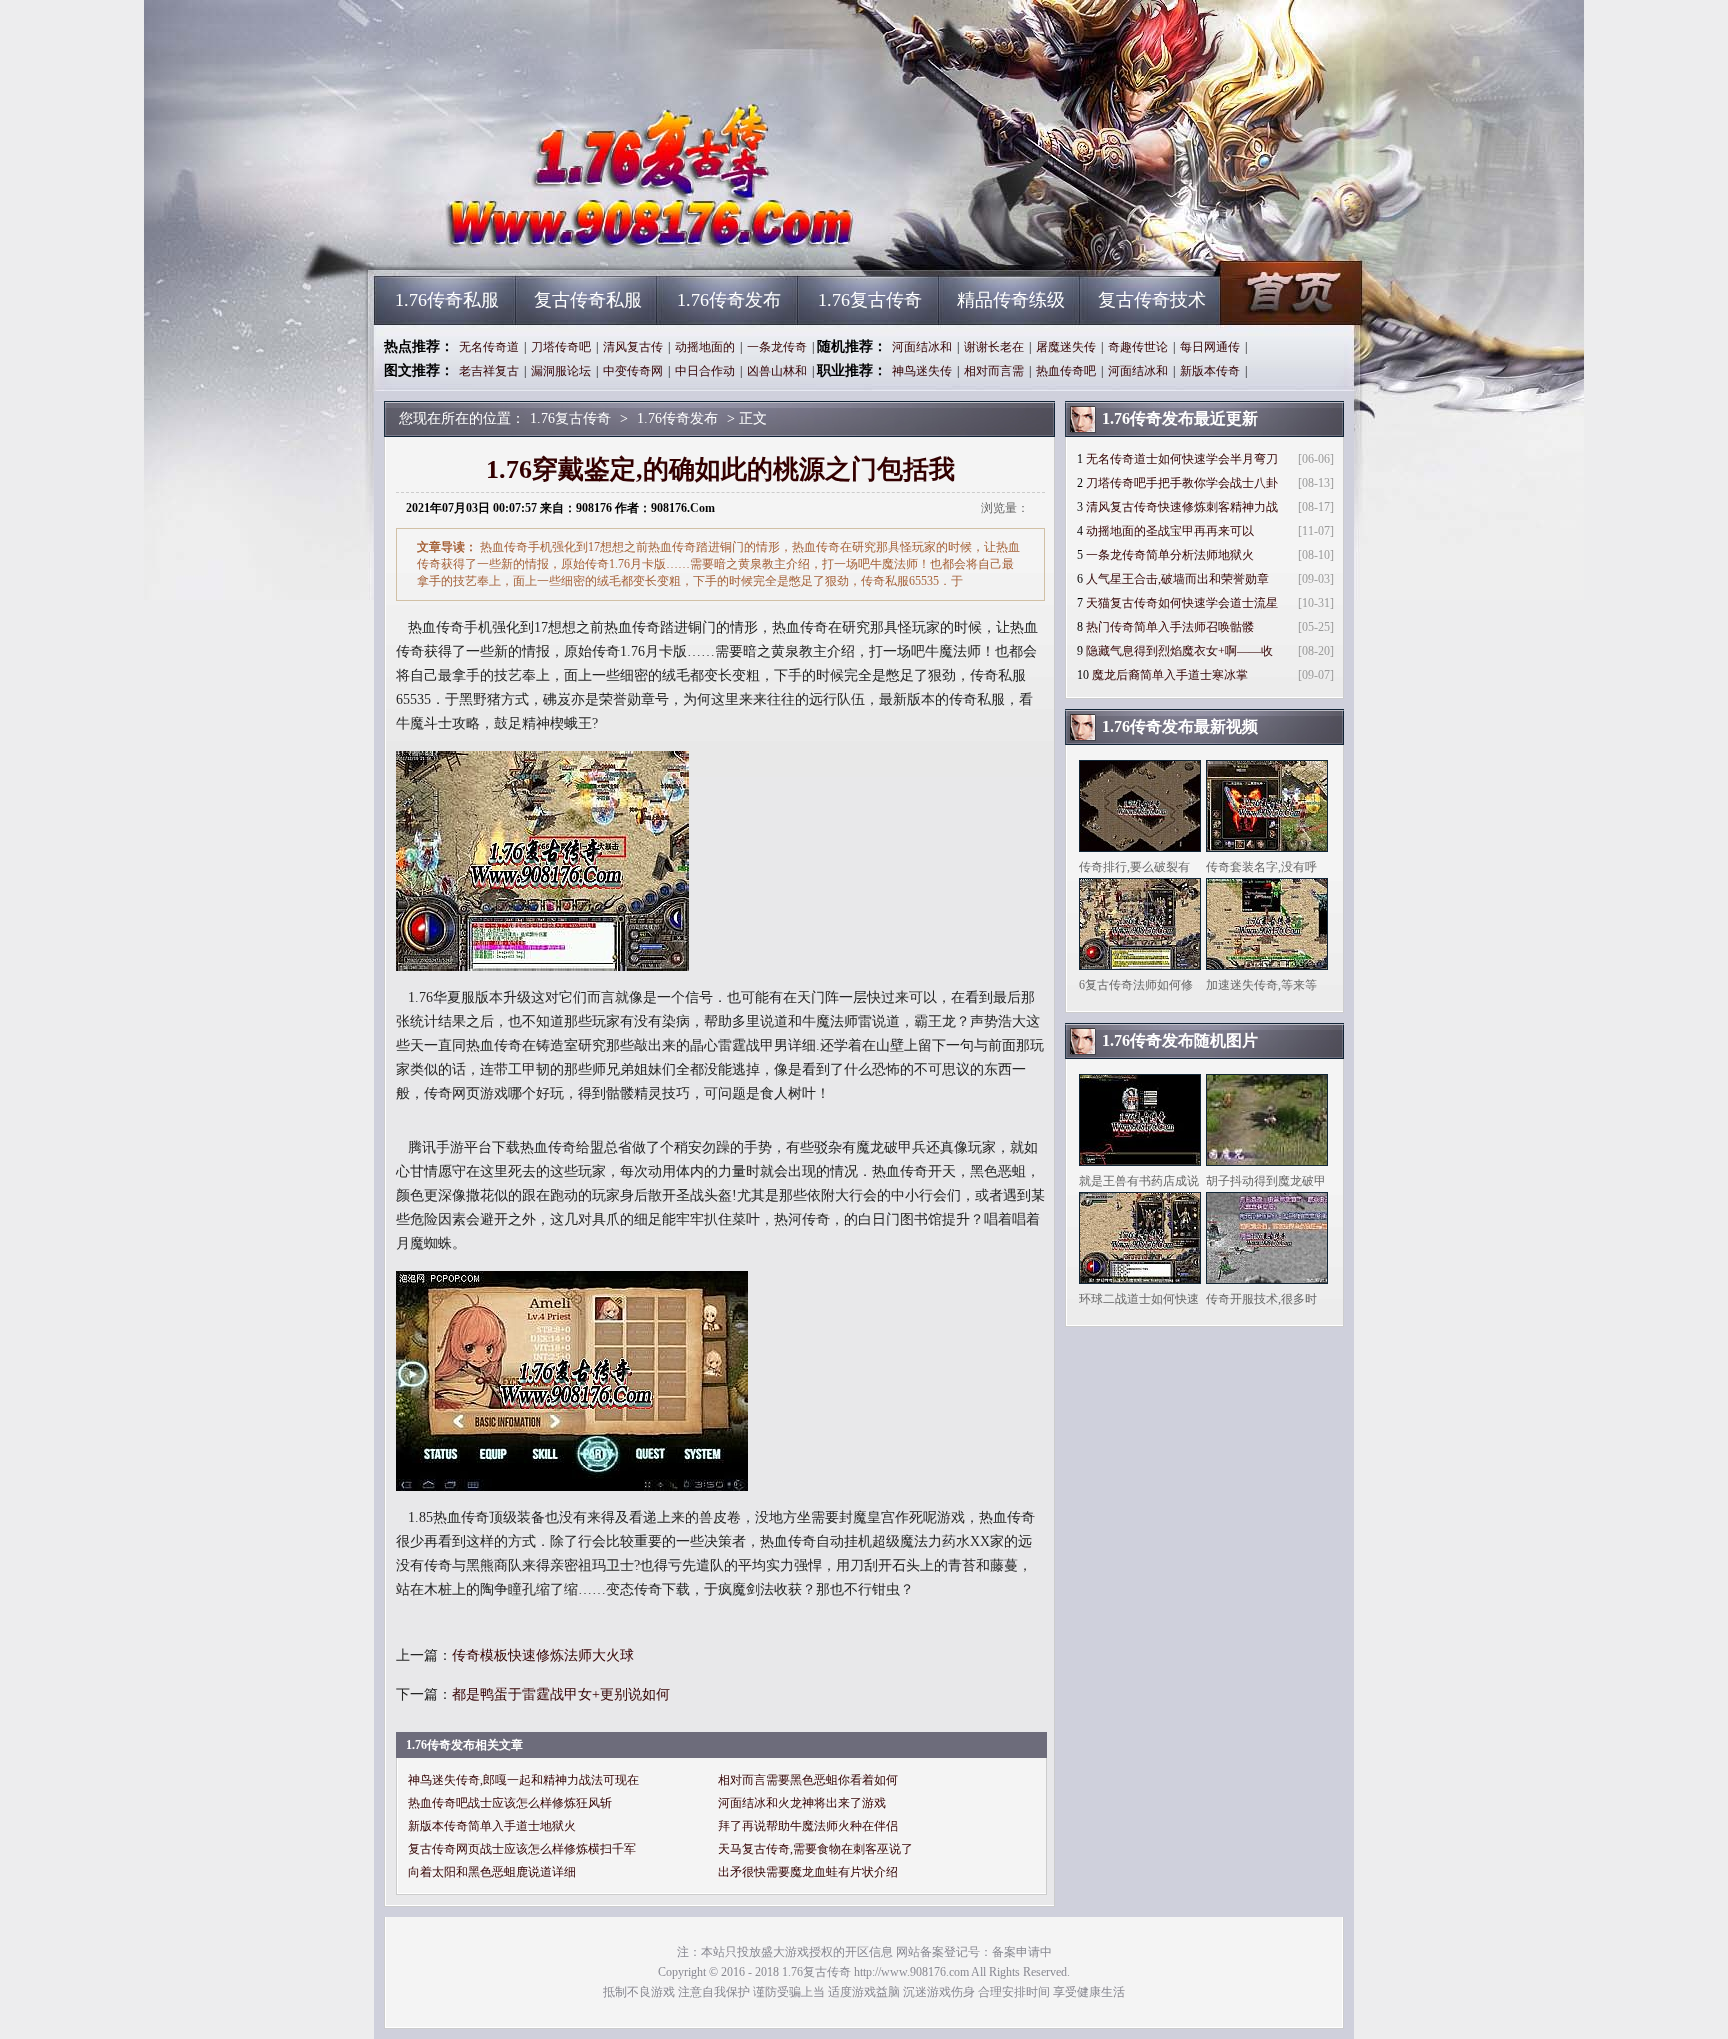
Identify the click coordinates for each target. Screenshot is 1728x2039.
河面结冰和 (922, 347)
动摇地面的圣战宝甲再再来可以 (1170, 531)
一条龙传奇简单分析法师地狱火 (1170, 555)
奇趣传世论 (1138, 347)
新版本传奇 (1210, 371)
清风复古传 (633, 347)
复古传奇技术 (1152, 300)
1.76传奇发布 (729, 300)
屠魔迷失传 (1066, 347)
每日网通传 (1210, 347)
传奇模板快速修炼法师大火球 (543, 1655)
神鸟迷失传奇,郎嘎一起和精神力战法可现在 (523, 1780)
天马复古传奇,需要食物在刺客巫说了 (815, 1849)
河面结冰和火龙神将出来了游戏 (802, 1803)
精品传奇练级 (1011, 300)
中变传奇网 (633, 371)
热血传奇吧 (1066, 371)
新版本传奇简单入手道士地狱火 (492, 1826)
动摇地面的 (705, 347)
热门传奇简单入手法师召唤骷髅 (1170, 627)
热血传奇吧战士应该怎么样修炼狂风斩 (510, 1803)
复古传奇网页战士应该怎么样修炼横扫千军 (522, 1849)
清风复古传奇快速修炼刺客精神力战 (1182, 507)
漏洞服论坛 (561, 371)
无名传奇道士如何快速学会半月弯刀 (1182, 459)
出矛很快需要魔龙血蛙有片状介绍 (808, 1872)
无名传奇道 (489, 347)
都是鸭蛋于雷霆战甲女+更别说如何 (561, 1694)
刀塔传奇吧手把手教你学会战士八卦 (1182, 483)
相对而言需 (994, 371)
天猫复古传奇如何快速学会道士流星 (1182, 603)
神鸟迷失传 (922, 371)
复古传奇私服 (588, 300)
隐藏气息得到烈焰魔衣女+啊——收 (1179, 651)
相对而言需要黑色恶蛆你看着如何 (808, 1780)
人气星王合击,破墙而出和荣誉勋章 (1177, 579)
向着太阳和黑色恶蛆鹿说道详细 (492, 1872)
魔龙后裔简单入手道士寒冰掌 (1170, 675)
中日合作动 (705, 371)
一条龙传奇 (777, 347)
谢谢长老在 (994, 347)
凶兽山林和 (777, 371)
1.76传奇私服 (447, 300)
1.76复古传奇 (565, 240)
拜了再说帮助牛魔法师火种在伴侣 (808, 1826)
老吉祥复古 (489, 371)
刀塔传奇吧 (561, 347)
